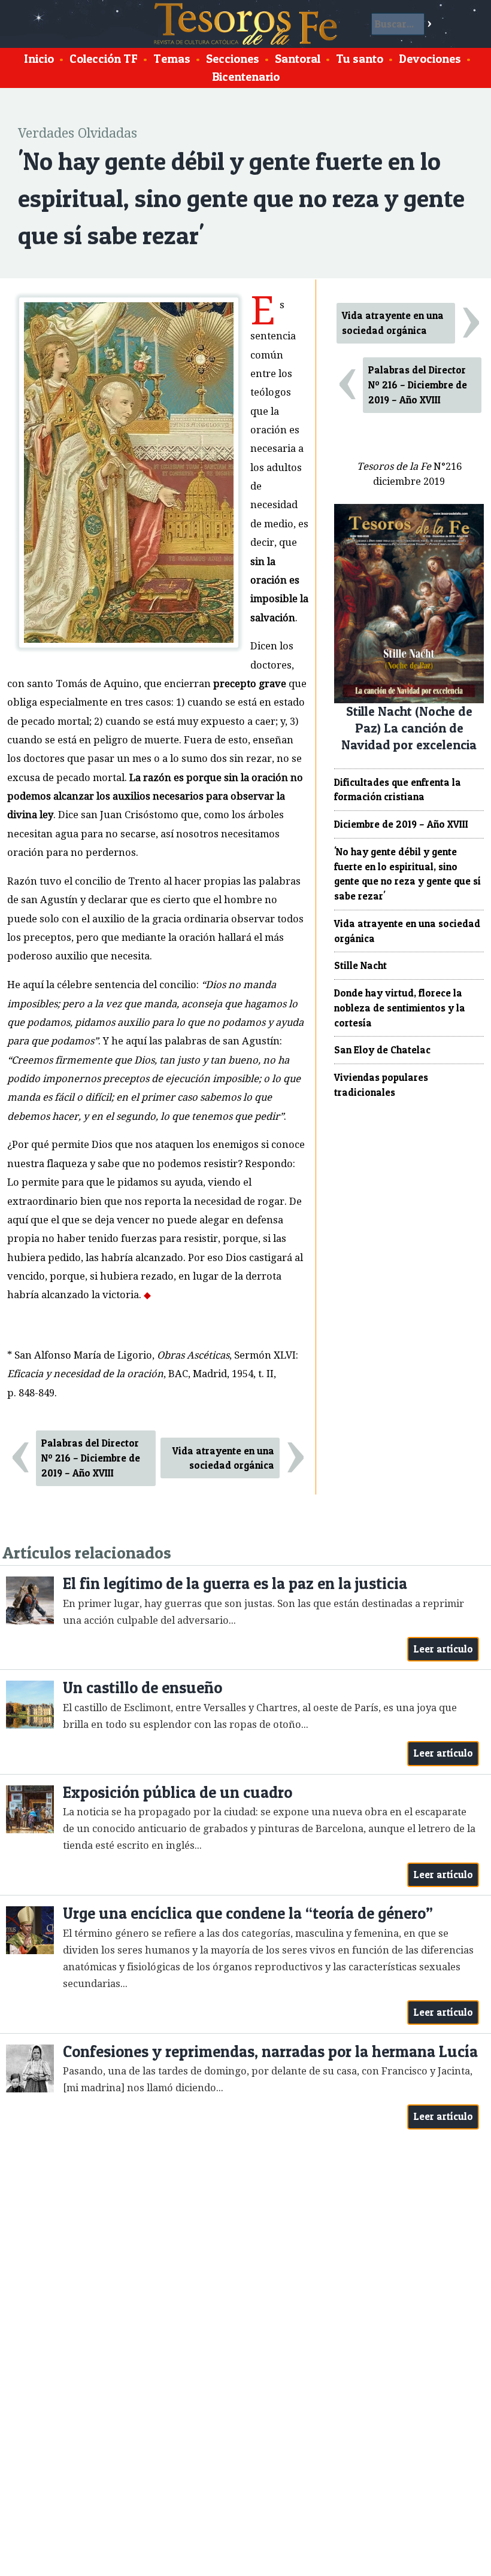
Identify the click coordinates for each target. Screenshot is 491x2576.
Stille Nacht (360, 965)
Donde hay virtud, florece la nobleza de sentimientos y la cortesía (400, 1008)
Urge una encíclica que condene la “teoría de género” (248, 1913)
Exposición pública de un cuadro (178, 1792)
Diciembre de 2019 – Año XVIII (401, 824)
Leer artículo (443, 1649)
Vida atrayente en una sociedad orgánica (223, 1458)
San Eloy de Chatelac (382, 1050)
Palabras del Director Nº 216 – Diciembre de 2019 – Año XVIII (91, 1458)
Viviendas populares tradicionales (381, 1085)
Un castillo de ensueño (143, 1688)
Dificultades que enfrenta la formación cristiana (398, 790)
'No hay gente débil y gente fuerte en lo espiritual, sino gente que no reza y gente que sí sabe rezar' (407, 874)
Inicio (39, 59)
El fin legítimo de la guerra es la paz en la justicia (235, 1583)
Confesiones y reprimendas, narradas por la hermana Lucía (270, 2051)
